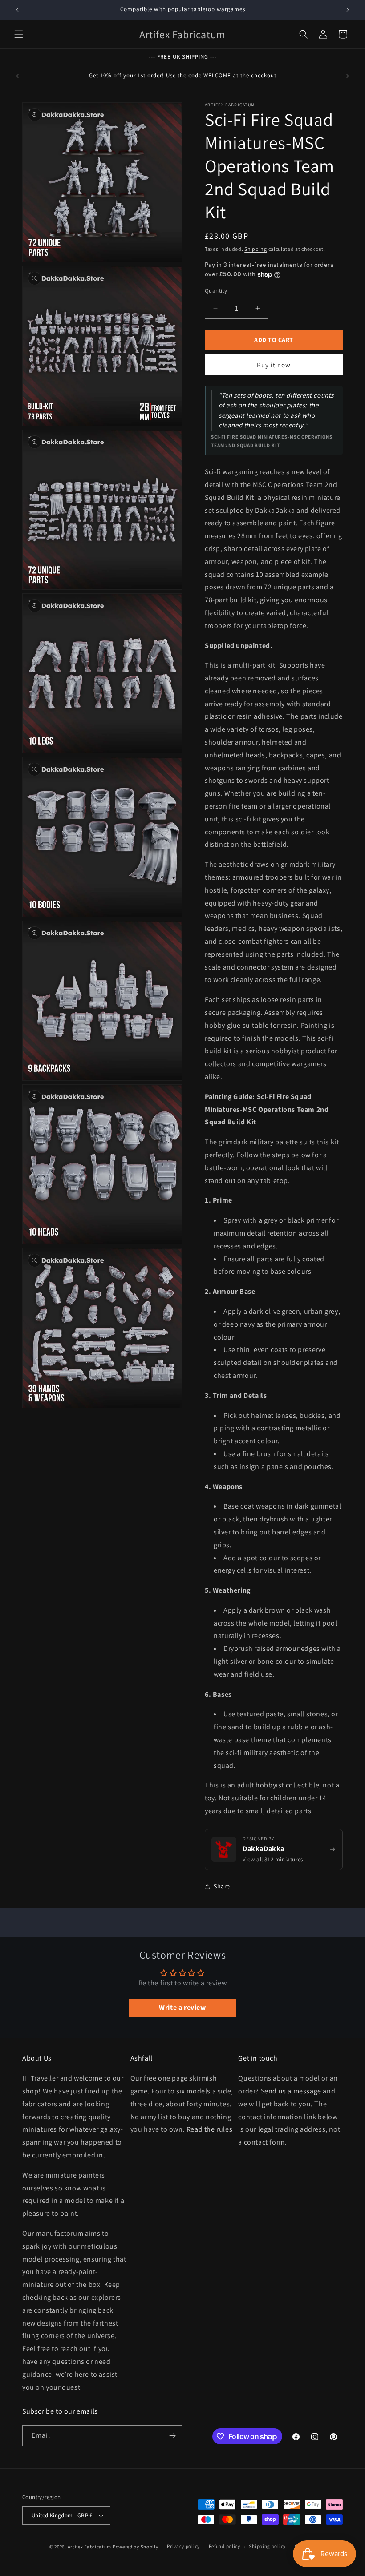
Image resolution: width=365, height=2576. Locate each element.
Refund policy (225, 2546)
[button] (19, 34)
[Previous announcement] (17, 10)
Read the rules (209, 2129)
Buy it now (274, 365)
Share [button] (222, 1886)
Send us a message (291, 2091)
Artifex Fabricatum (90, 2547)
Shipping (256, 249)
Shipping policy (267, 2546)
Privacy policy (183, 2546)
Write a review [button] (182, 2007)
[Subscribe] (172, 2436)
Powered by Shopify (136, 2547)
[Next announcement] (348, 10)
